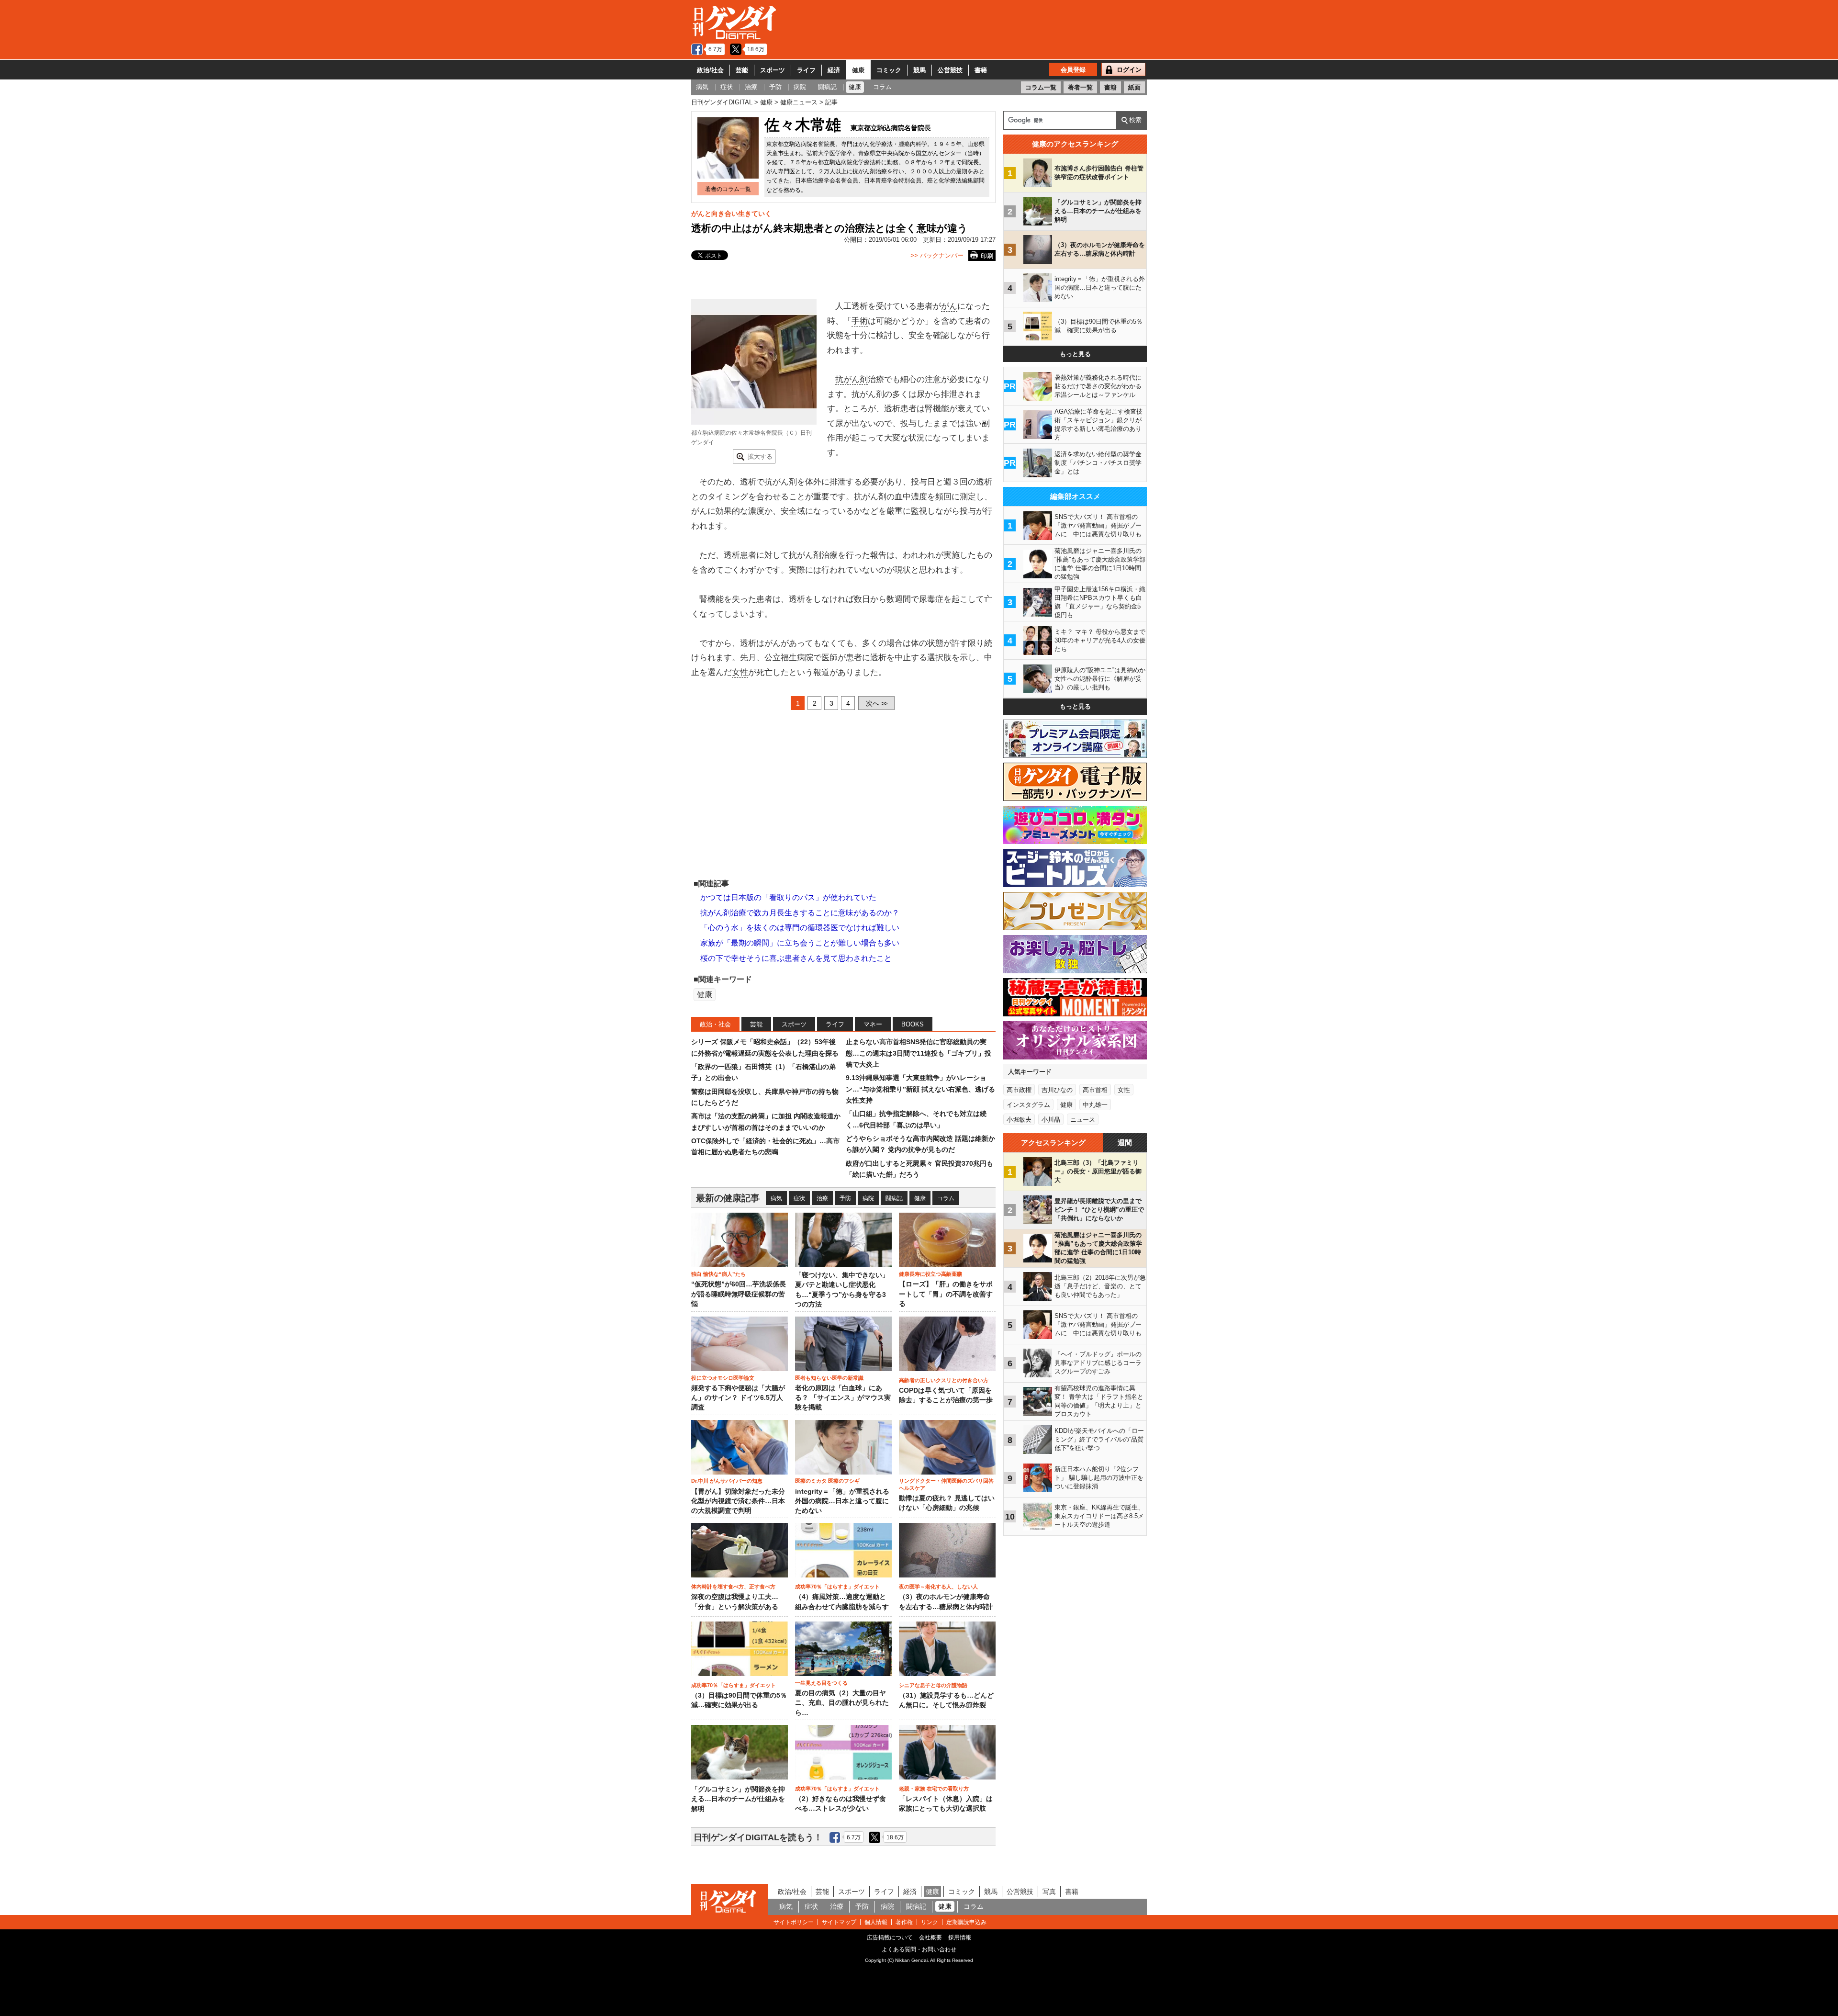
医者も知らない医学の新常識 (829, 1378)
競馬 (919, 70)
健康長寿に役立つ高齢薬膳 (930, 1274)
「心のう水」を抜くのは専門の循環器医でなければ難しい (800, 928)
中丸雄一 (1095, 1105)
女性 (740, 672)
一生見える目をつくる (821, 1683)
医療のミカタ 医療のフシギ (827, 1481)
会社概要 (930, 1937)
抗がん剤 (852, 379)
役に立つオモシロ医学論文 (723, 1378)
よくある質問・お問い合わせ (919, 1949)
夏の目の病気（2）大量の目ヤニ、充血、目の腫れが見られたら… (842, 1703)
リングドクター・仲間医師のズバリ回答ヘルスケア (946, 1484)
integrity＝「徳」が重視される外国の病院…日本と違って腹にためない (842, 1501)
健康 (858, 70)
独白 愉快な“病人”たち (718, 1274)
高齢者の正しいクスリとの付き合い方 (944, 1380)
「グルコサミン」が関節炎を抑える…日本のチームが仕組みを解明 (738, 1799)
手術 (860, 321)
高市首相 (1095, 1090)
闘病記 (894, 1198)
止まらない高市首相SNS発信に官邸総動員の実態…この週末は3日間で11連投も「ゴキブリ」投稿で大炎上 (919, 1053)
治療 (822, 1198)
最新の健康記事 (728, 1198)
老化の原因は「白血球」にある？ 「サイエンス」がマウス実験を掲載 (843, 1398)
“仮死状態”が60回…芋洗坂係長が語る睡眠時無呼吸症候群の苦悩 (739, 1294)
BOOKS (913, 1024)
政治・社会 (715, 1024)
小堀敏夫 (1019, 1120)
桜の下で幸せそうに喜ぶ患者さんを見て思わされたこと (796, 958)
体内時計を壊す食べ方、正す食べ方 (733, 1587)
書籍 (981, 70)
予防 (845, 1198)
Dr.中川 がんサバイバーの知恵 (727, 1481)
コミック (889, 70)
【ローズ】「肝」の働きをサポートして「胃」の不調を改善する (946, 1294)
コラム (946, 1198)
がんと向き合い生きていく (731, 214)
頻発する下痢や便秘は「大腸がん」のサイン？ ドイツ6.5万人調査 (738, 1398)
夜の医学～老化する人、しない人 (938, 1587)
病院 (868, 1198)
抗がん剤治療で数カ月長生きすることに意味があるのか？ (800, 913)
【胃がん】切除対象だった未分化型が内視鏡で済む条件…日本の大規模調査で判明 (738, 1501)
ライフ (806, 70)
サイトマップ (839, 1922)
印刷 (987, 256)
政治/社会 (710, 70)
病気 (776, 1198)
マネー (873, 1024)
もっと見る (1075, 354)
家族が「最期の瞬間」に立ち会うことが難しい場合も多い (800, 943)
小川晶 (1051, 1120)
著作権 (904, 1922)
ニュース (1083, 1120)
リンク (930, 1922)
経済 (834, 70)
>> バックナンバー (937, 255)
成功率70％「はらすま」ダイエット (837, 1587)
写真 (1049, 1892)
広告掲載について (890, 1937)
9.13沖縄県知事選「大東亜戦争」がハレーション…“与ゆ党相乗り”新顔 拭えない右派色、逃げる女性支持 (920, 1089)
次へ (876, 703)
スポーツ (773, 70)
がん (949, 306)
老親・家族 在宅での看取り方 (934, 1789)
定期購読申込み (966, 1922)
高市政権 (1019, 1090)
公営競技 (950, 70)
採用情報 (960, 1937)
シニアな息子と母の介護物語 (933, 1685)
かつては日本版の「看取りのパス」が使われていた (788, 897)
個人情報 (876, 1922)
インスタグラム (1028, 1105)
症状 (799, 1198)
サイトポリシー (794, 1922)
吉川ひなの (1057, 1090)
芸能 (742, 70)
